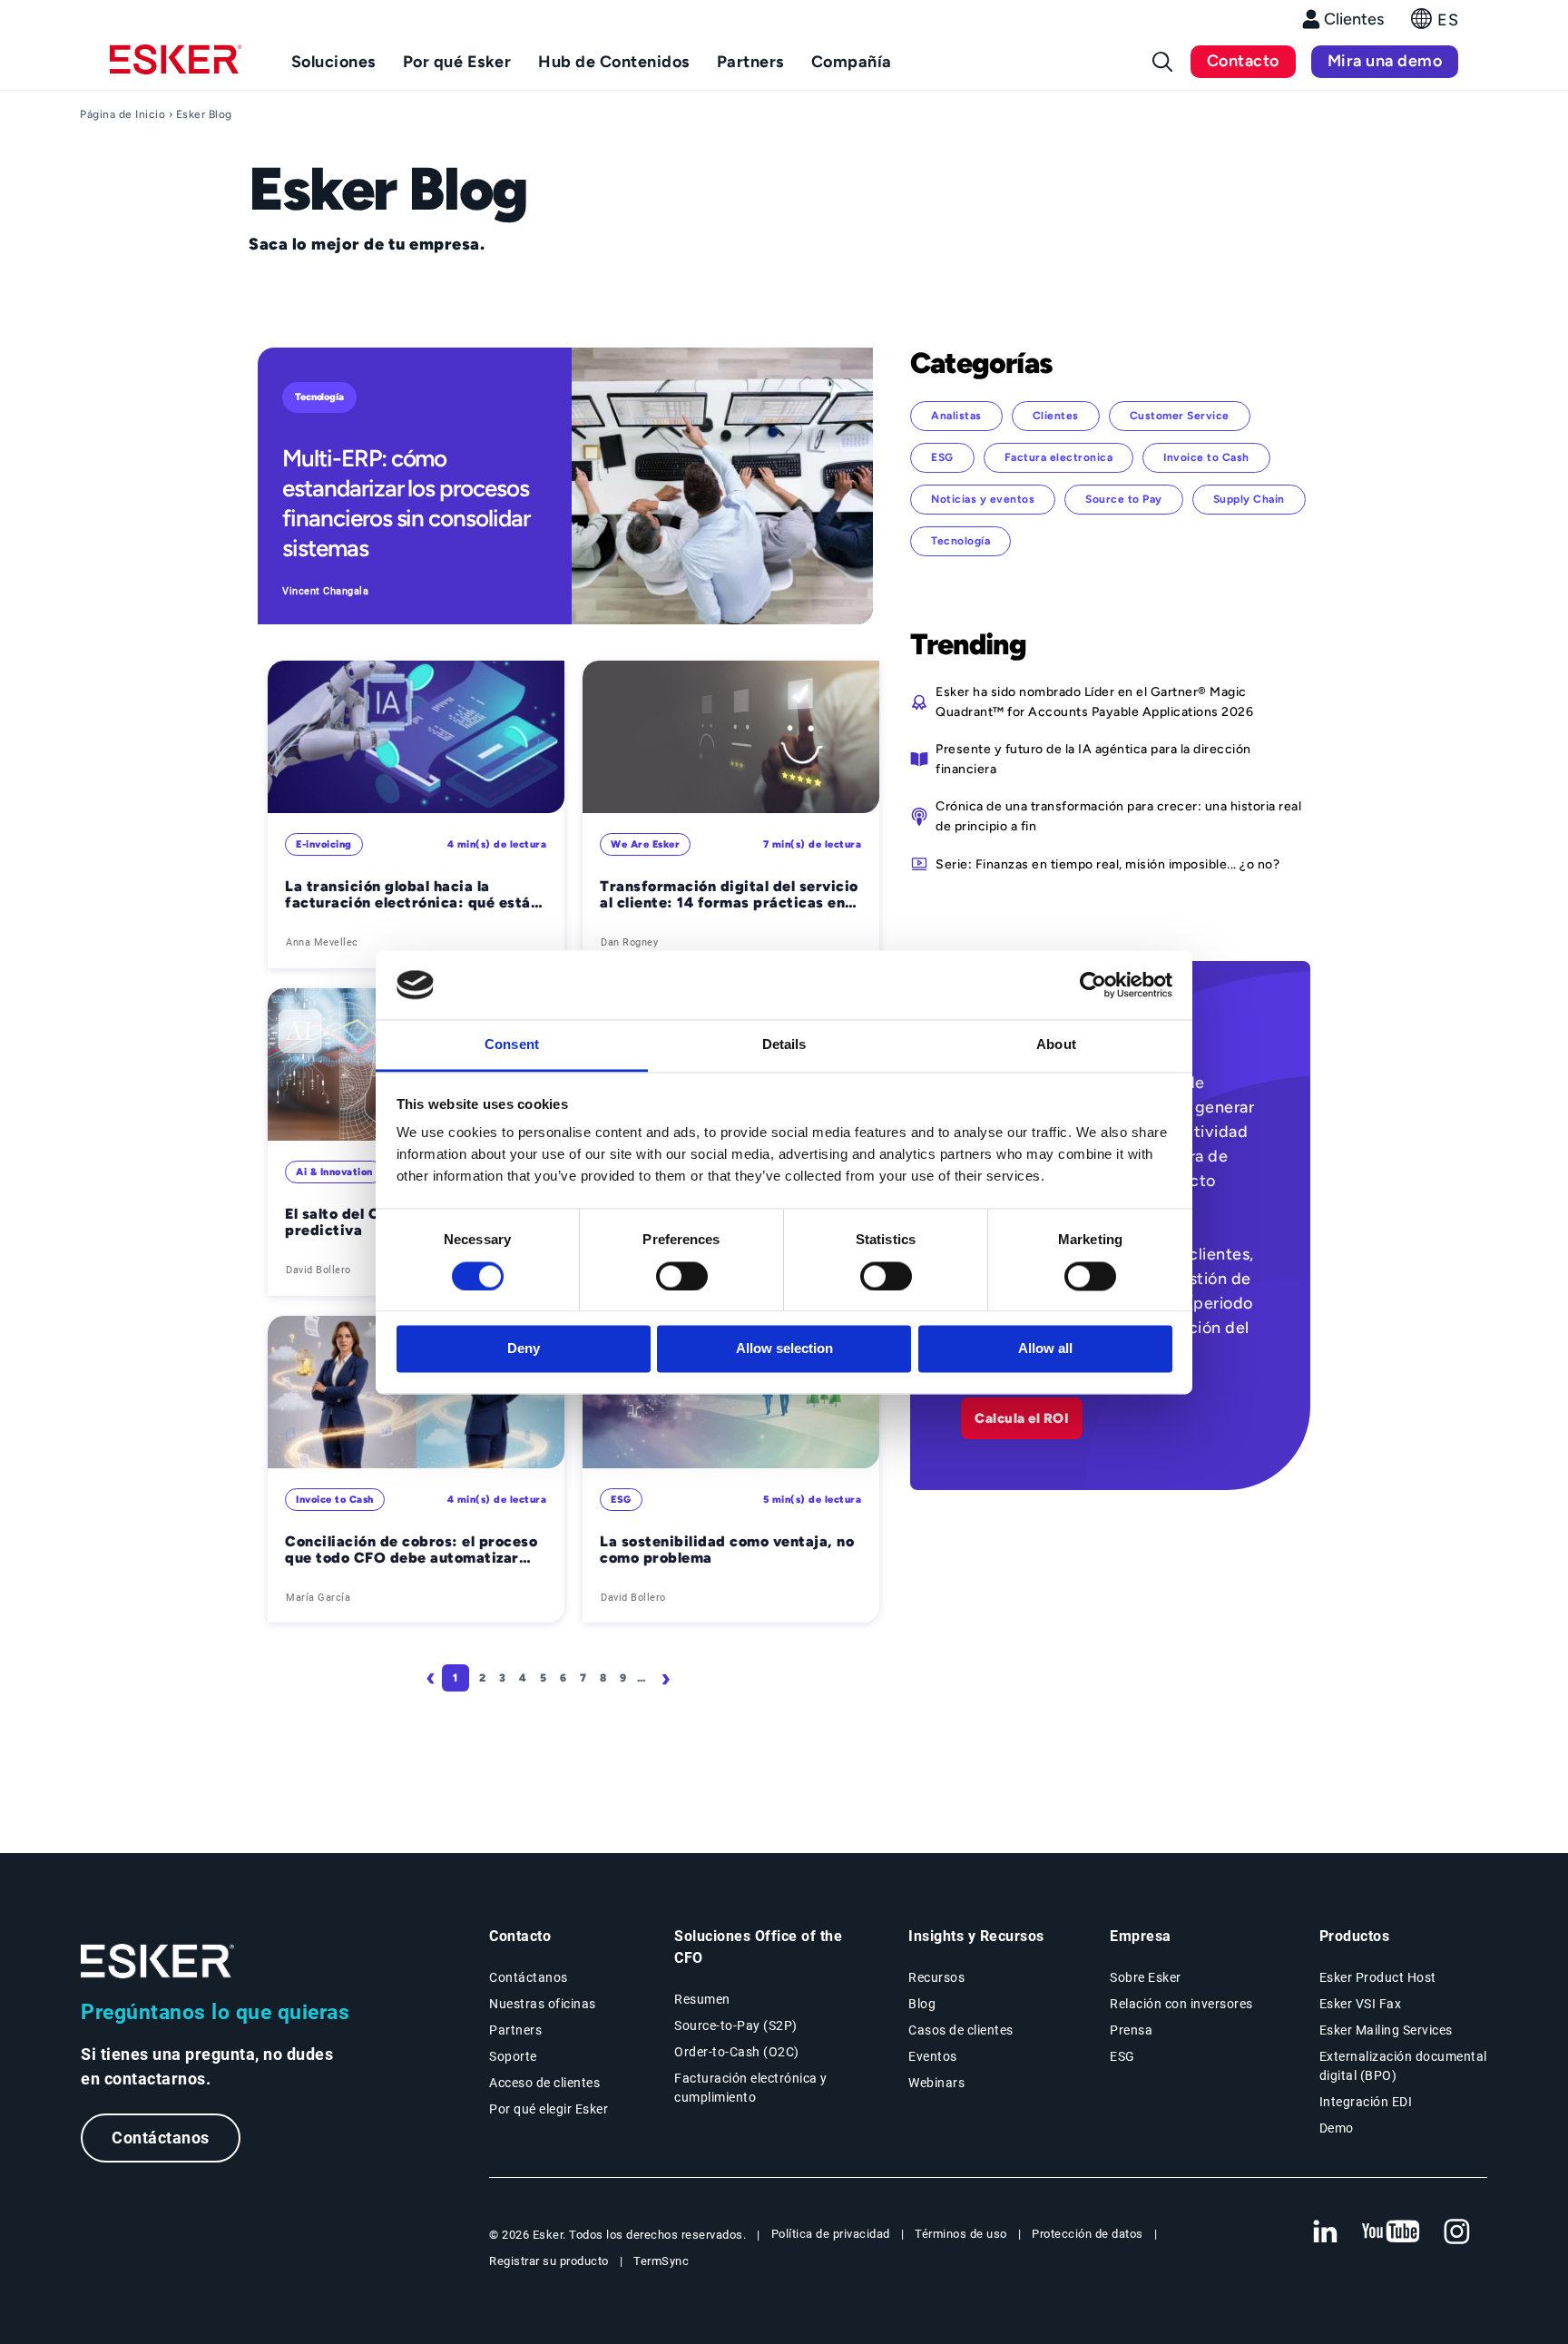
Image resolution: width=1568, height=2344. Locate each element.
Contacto (1243, 61)
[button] (1435, 24)
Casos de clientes (961, 2030)
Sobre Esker (1146, 1977)
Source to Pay (1124, 499)
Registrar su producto (549, 2261)
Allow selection (784, 1349)
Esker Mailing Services (1386, 2030)
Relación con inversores (1181, 2004)
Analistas (956, 416)
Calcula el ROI (1022, 1418)
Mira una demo (1385, 61)
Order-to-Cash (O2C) (737, 2052)
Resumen (702, 1999)
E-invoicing (324, 844)
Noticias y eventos (983, 499)
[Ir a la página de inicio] (158, 1962)
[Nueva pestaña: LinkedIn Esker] (1325, 2232)
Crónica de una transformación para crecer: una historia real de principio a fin (1118, 816)
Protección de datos (1088, 2234)
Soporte (513, 2056)
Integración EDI (1366, 2102)
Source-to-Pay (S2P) (736, 2025)
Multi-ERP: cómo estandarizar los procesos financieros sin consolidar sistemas (406, 503)
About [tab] (1056, 1045)
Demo (1337, 2128)
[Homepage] (176, 67)
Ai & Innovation (334, 1172)
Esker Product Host (1378, 1977)
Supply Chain (1249, 499)
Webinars (936, 2083)
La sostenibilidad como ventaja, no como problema (727, 1550)
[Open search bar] (1162, 62)
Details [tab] (784, 1045)
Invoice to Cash (335, 1500)
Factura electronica (1059, 457)
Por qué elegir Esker (549, 2109)
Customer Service (1180, 416)
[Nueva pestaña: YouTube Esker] (1391, 2232)
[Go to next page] (669, 1678)
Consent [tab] (512, 1045)
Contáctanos (161, 2138)
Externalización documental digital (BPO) (1403, 2066)
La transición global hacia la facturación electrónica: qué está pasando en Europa (408, 895)
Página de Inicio (122, 114)
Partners (515, 2030)
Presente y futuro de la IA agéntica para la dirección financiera (1093, 759)
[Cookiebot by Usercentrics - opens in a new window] (1093, 985)
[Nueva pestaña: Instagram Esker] (1457, 2232)
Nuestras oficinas (543, 2004)
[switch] (682, 1276)
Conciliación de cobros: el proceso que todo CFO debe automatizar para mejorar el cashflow (411, 1550)
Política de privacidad (831, 2234)
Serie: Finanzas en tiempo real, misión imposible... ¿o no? (1107, 864)
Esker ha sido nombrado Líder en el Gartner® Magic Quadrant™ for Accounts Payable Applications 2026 (1094, 701)
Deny (524, 1349)
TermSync (661, 2261)
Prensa (1131, 2030)
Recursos (936, 1977)
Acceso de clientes (544, 2083)
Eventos (933, 2056)
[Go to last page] (706, 1678)
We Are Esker (645, 844)
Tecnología (319, 397)
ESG (621, 1500)
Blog (922, 2004)
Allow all (1045, 1349)
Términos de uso (961, 2234)
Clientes (1354, 19)
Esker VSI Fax (1361, 2004)
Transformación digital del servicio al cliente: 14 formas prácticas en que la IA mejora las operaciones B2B (729, 895)
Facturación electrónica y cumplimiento (751, 2088)
